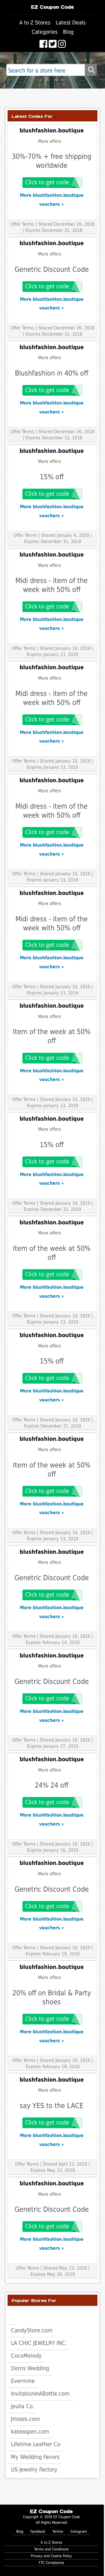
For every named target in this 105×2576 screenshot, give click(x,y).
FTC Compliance (51, 2563)
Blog (68, 32)
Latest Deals (71, 23)
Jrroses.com (25, 2419)
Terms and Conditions (51, 2549)
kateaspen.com (30, 2432)
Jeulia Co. (23, 2406)
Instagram (79, 2531)
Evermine (23, 2381)
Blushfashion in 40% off (52, 373)
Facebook (38, 2531)
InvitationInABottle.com (40, 2394)
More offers (50, 141)
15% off (52, 477)
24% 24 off (52, 1785)
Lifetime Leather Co (36, 2444)
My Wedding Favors (35, 2457)
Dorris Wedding (30, 2368)
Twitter (58, 2531)
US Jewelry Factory (34, 2469)
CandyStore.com (32, 2330)
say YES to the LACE (52, 2106)
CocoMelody (26, 2356)
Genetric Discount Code (52, 269)
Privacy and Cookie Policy (51, 2556)
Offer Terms (22, 224)
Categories (45, 32)
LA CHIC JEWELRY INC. (39, 2343)
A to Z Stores (35, 23)
